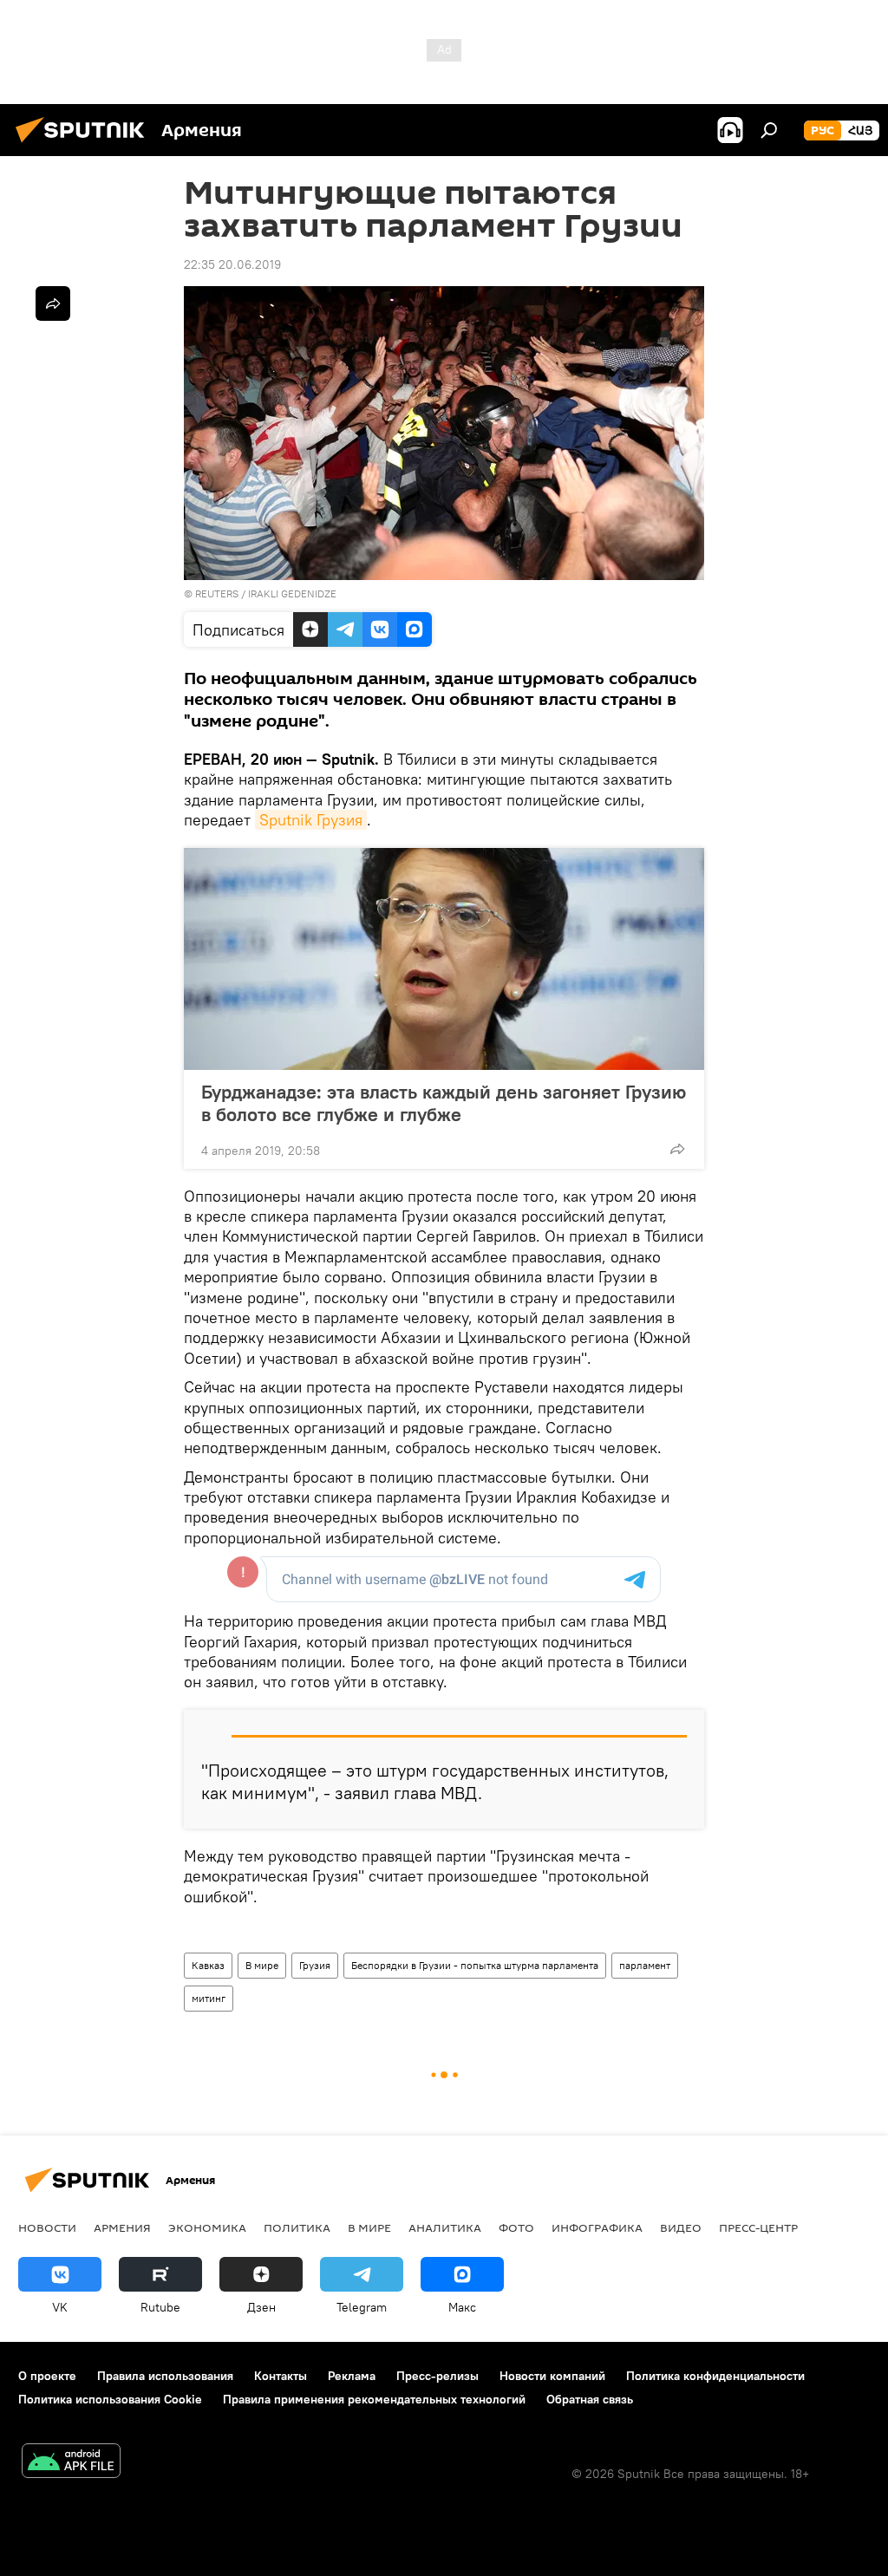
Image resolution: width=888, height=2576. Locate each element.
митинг (209, 1998)
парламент (645, 1965)
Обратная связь (590, 2399)
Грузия (315, 1965)
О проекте (47, 2376)
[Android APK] (71, 2463)
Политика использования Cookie (110, 2399)
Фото (516, 2227)
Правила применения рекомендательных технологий (374, 2399)
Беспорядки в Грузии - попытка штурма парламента (475, 1965)
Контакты (281, 2376)
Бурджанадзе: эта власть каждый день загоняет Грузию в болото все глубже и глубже (444, 1103)
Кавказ (208, 1965)
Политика (297, 2227)
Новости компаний (552, 2376)
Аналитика (445, 2227)
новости (47, 2227)
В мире (262, 1965)
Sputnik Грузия (311, 820)
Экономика (207, 2227)
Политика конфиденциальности (715, 2376)
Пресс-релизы (437, 2376)
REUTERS (217, 593)
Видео (681, 2227)
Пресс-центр (758, 2227)
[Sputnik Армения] (85, 145)
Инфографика (597, 2227)
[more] (677, 1149)
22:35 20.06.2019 (232, 264)
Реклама (352, 2376)
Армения (122, 2227)
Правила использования (165, 2376)
